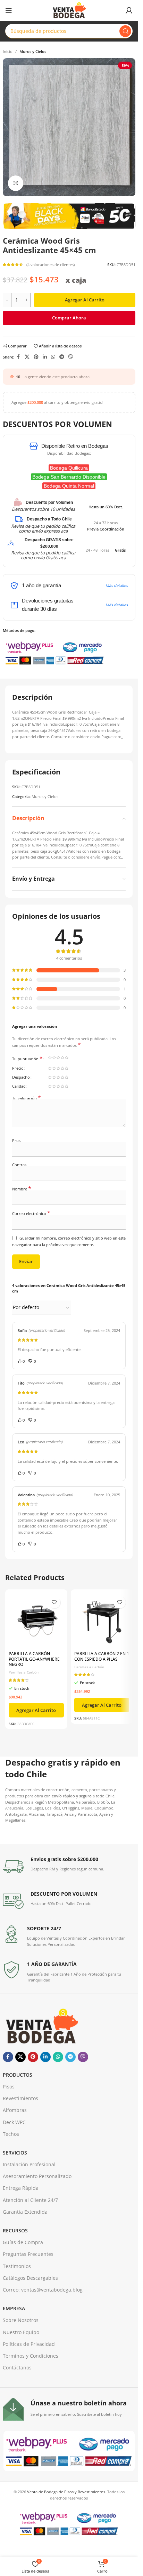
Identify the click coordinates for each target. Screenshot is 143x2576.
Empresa (14, 2308)
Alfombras (15, 2110)
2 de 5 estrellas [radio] (54, 1058)
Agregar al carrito (85, 300)
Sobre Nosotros (21, 2320)
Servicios (15, 2153)
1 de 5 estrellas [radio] (50, 1058)
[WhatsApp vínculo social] (53, 357)
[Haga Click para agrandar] (16, 183)
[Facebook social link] (18, 357)
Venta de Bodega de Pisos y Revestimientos (66, 2492)
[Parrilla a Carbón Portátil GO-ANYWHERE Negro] (36, 1620)
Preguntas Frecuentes (28, 2254)
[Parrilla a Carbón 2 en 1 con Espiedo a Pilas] (102, 1620)
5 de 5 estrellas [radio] (67, 1058)
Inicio (8, 51)
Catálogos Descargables (30, 2278)
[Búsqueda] (125, 31)
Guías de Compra (23, 2242)
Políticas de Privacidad (29, 2344)
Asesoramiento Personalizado (37, 2176)
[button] (36, 1710)
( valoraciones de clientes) (51, 265)
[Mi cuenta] (129, 10)
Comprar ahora (69, 318)
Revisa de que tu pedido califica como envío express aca (43, 528)
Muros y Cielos (33, 51)
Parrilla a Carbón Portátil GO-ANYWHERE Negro (34, 1659)
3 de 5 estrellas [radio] (58, 1058)
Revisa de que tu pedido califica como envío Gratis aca (43, 555)
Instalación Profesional (29, 2164)
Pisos (9, 2087)
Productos (18, 2075)
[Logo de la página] (69, 10)
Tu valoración (27, 1098)
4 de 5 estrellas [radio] (62, 1058)
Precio (18, 1068)
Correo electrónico (31, 1213)
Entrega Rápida (21, 2188)
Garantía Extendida (25, 2212)
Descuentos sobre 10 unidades (43, 509)
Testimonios (17, 2266)
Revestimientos (20, 2098)
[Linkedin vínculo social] (45, 357)
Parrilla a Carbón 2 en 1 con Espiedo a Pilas (102, 1656)
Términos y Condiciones (31, 2356)
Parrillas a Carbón (24, 1672)
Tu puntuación (27, 1059)
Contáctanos (17, 2368)
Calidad (19, 1086)
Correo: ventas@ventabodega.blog (43, 2290)
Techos (11, 2134)
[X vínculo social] (27, 357)
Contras (19, 1165)
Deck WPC (14, 2122)
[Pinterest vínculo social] (36, 357)
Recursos (15, 2230)
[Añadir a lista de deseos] (54, 1602)
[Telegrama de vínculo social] (62, 357)
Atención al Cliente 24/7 (30, 2200)
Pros (16, 1140)
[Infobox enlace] (69, 1867)
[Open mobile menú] (9, 10)
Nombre (22, 1189)
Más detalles (117, 585)
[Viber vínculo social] (71, 357)
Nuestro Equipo (21, 2332)
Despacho (21, 1077)
